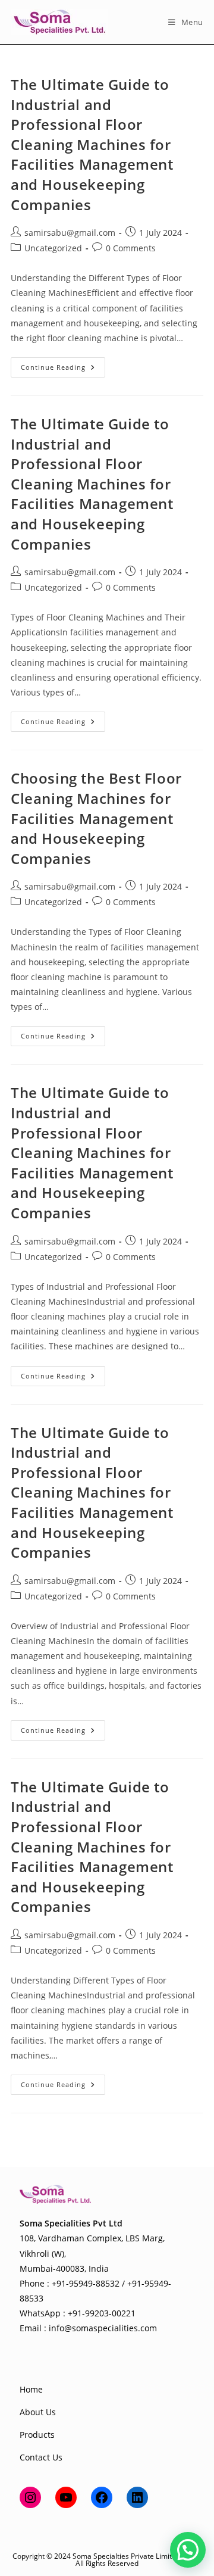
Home (31, 2389)
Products (37, 2435)
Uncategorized (53, 248)
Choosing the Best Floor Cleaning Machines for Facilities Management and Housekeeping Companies (96, 818)
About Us (38, 2412)
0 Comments (131, 248)
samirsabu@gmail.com (70, 233)
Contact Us (41, 2457)
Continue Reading (63, 369)
